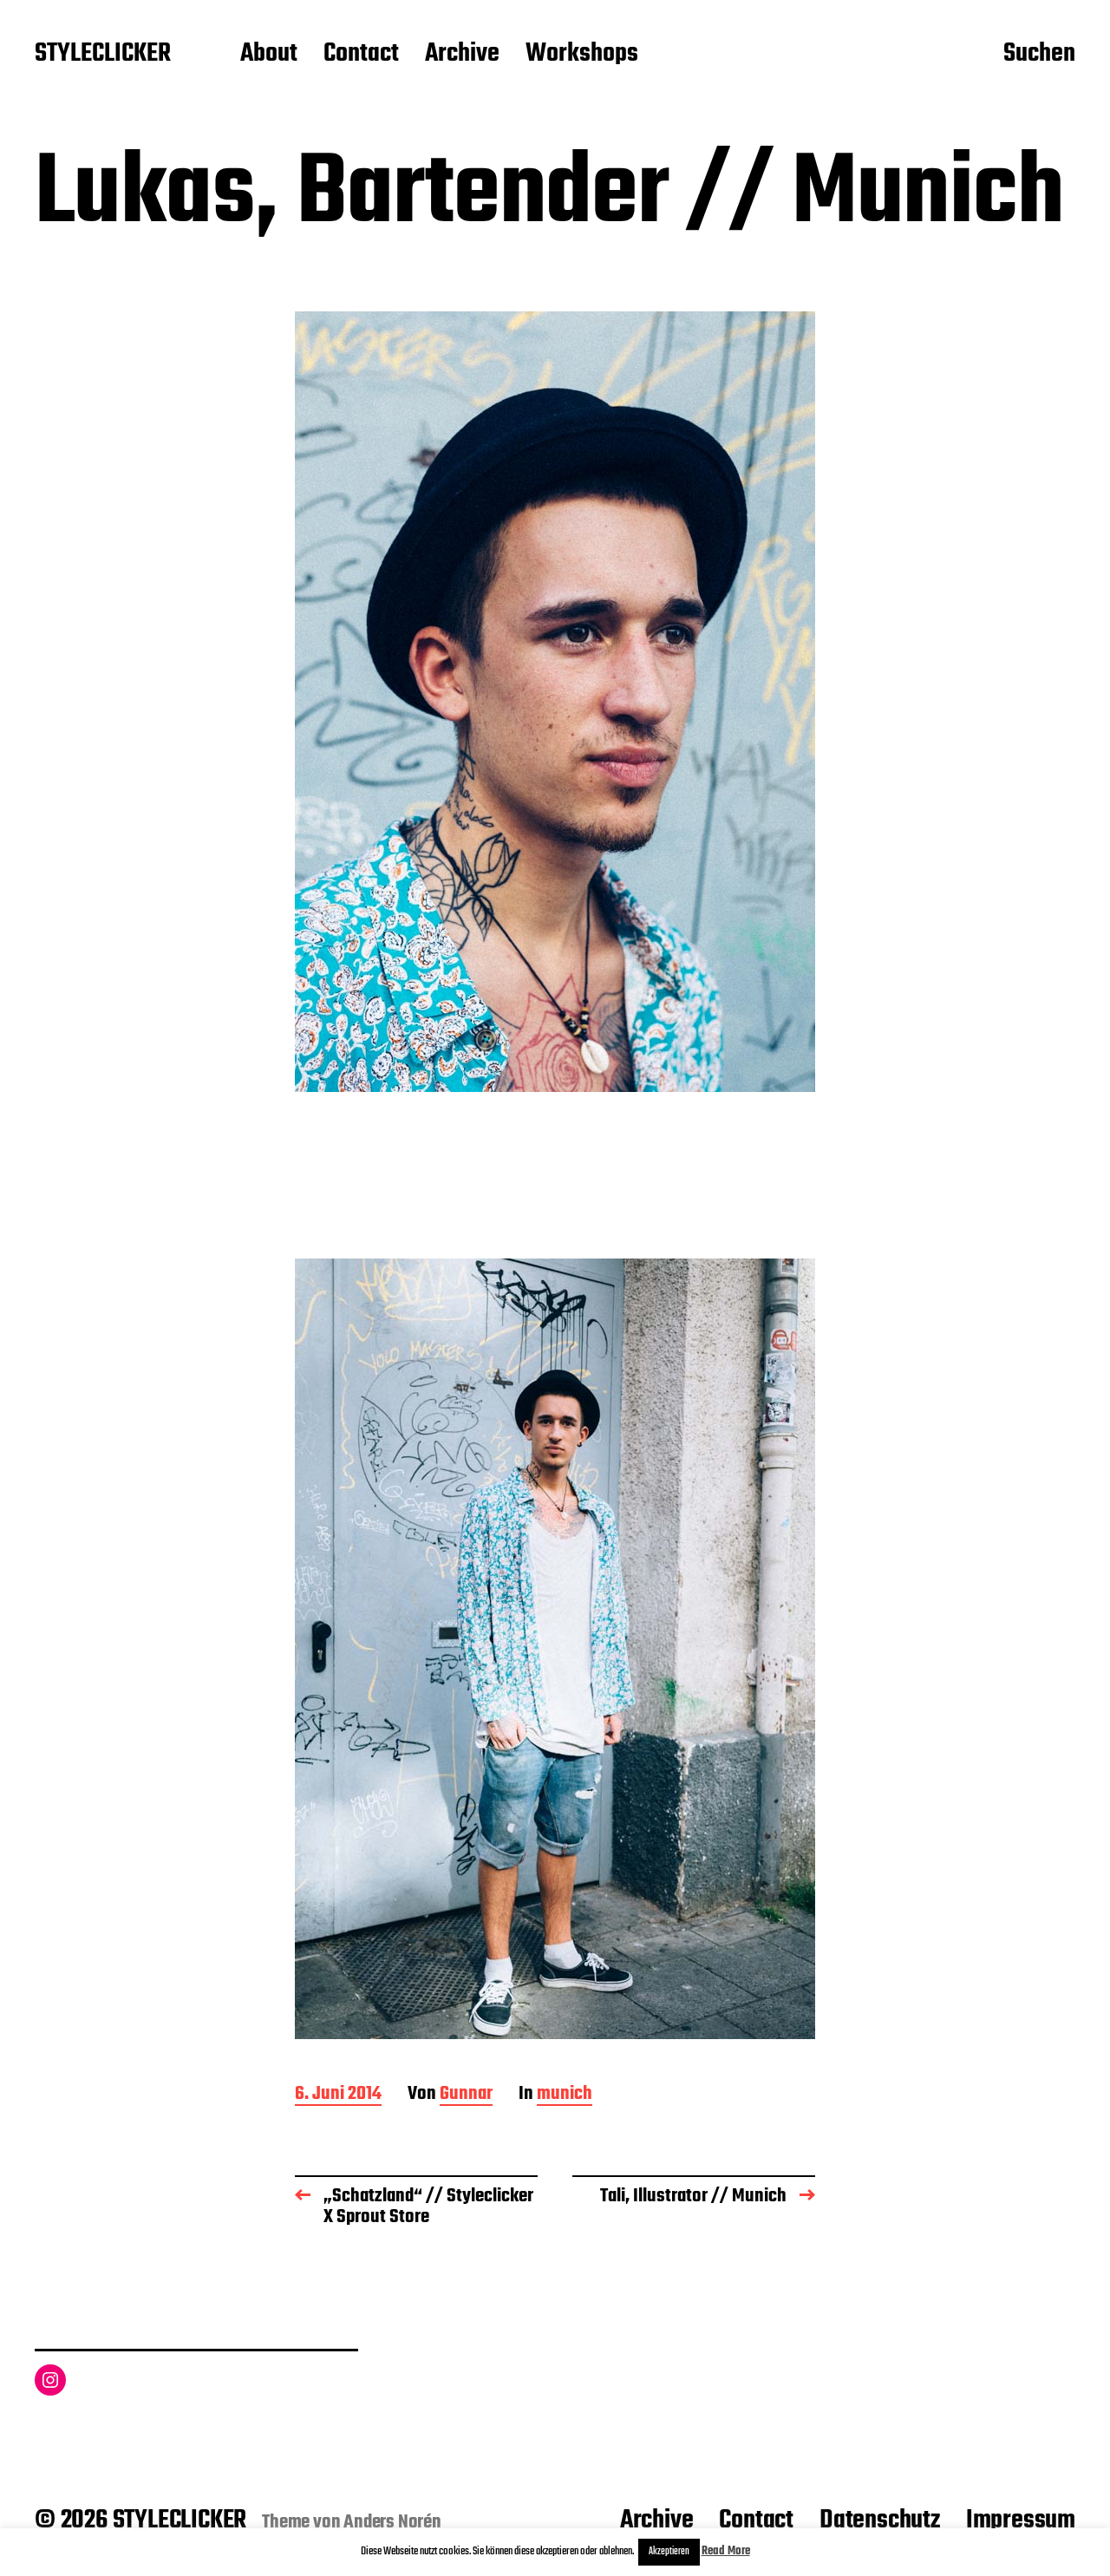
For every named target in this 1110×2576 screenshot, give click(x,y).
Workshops (582, 55)
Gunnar (466, 2095)
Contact (361, 55)
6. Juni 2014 (338, 2095)
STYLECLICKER (103, 55)
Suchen (1039, 55)
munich (565, 2095)
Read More (726, 2551)
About (269, 55)
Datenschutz (880, 2520)
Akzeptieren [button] (669, 2552)
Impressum (1021, 2520)
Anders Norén (392, 2522)
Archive (462, 55)
